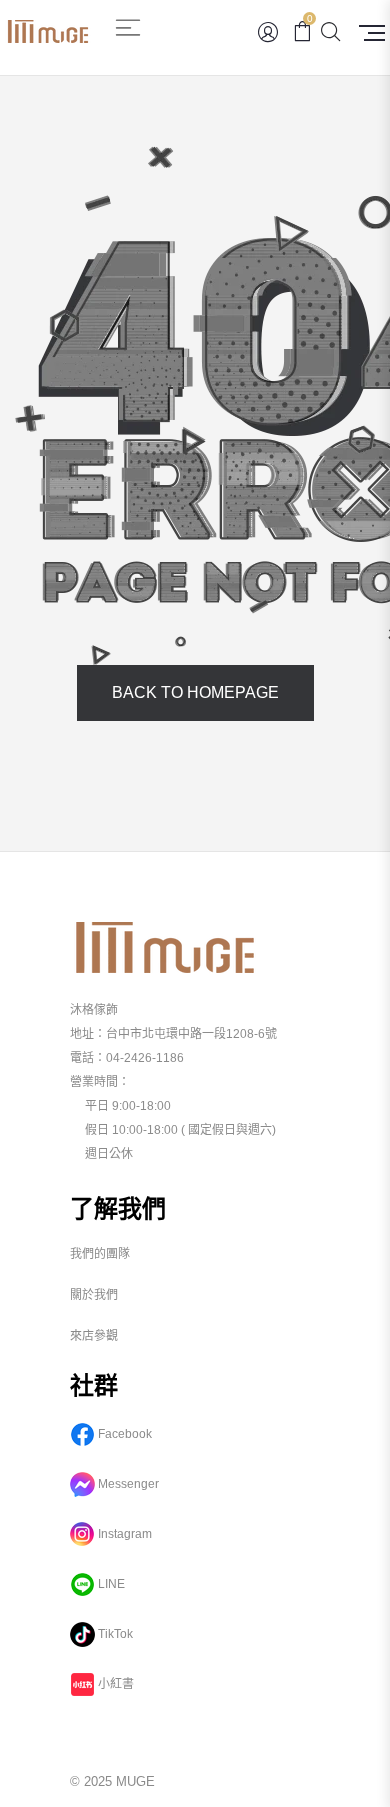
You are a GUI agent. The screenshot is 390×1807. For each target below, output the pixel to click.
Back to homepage (195, 692)
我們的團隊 (100, 1254)
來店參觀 (94, 1336)
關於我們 (94, 1295)
